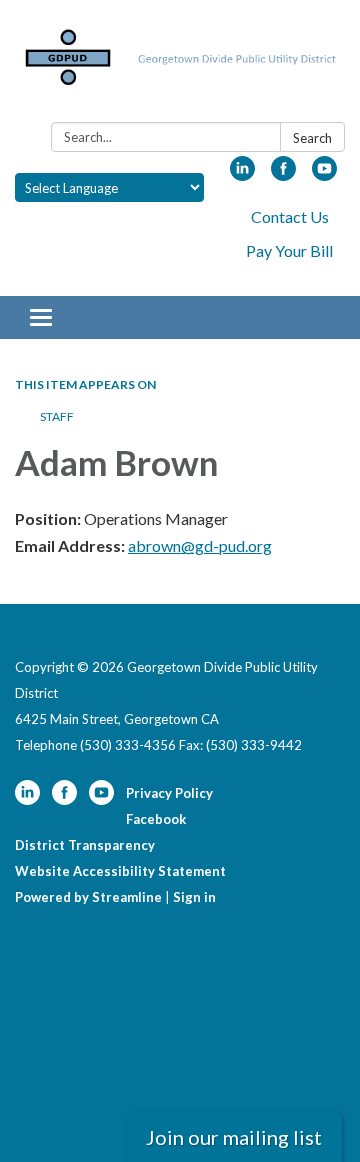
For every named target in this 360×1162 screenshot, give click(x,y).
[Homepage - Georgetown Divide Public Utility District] (180, 65)
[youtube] (324, 174)
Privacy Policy (169, 793)
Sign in (194, 897)
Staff (57, 416)
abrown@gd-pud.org (200, 545)
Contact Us (290, 216)
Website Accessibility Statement (120, 871)
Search (312, 138)
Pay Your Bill (289, 250)
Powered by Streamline (88, 897)
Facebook (156, 819)
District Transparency (85, 845)
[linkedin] (242, 174)
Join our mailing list (234, 1137)
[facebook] (283, 174)
